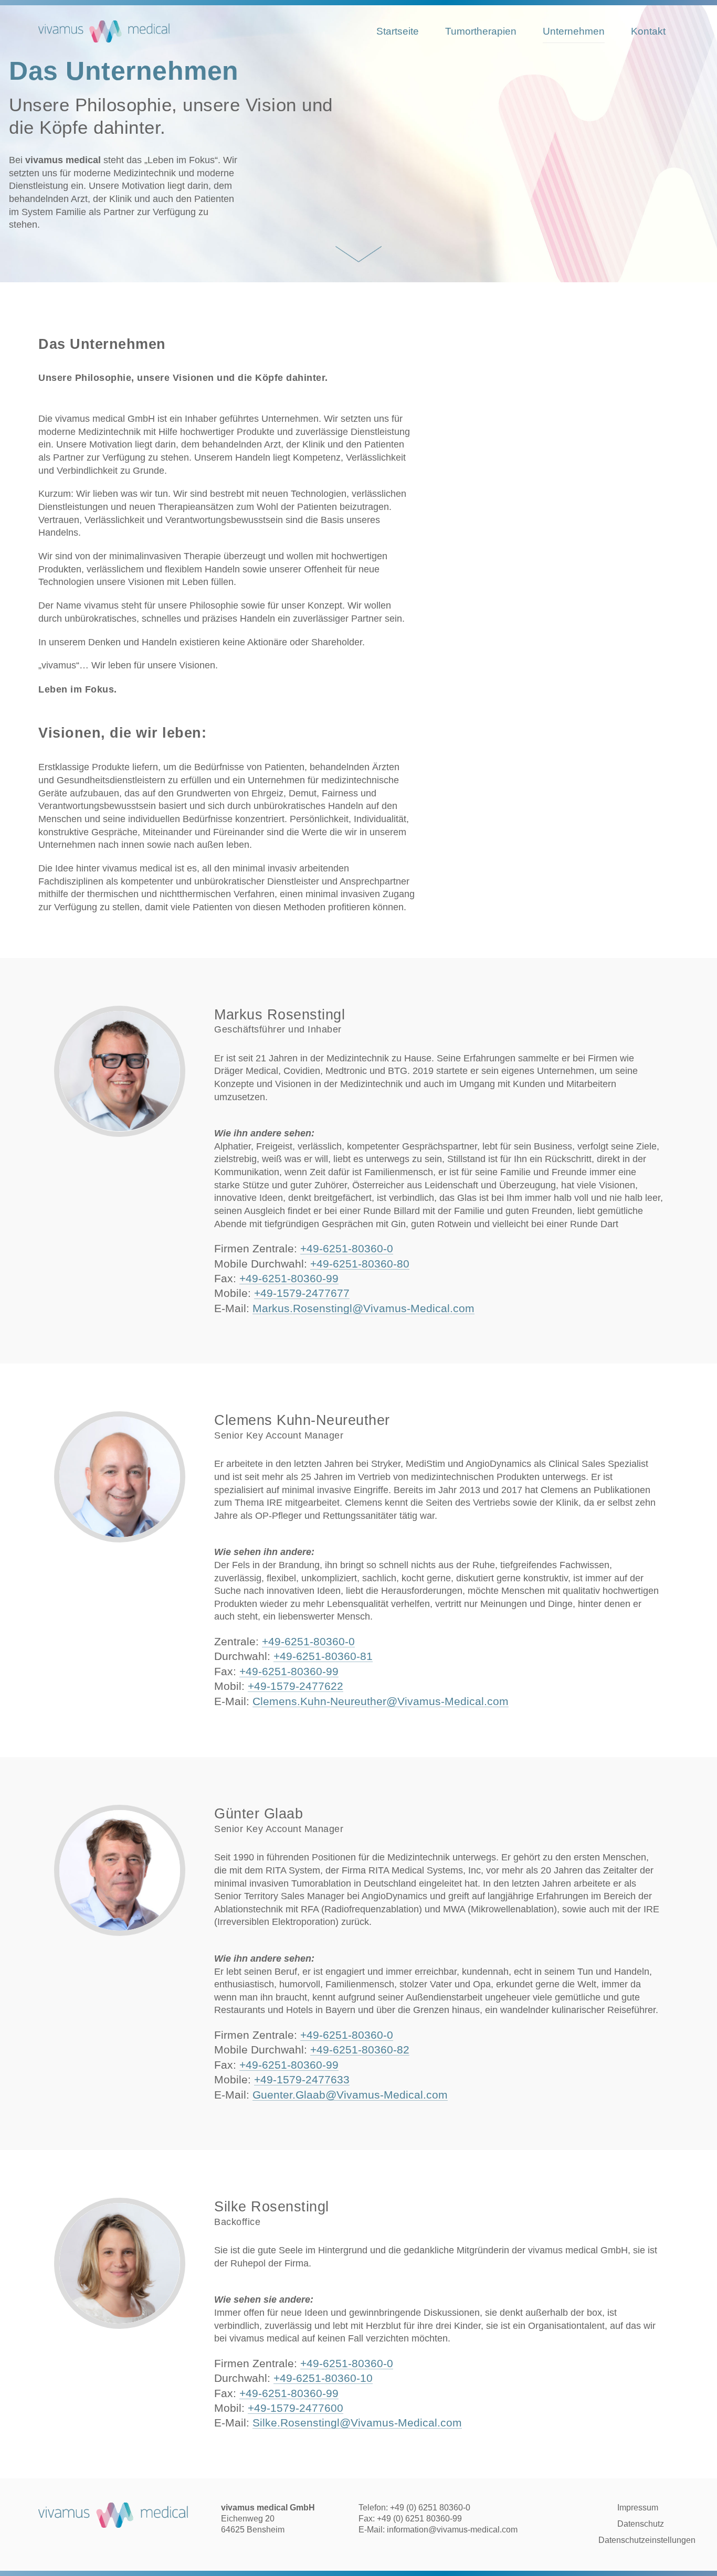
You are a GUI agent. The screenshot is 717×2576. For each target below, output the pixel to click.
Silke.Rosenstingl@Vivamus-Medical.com (357, 2423)
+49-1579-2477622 (296, 1686)
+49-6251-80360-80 (360, 1264)
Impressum (638, 2508)
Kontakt (648, 31)
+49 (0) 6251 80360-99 (419, 2519)
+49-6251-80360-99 (289, 1278)
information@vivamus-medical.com (452, 2530)
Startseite (398, 31)
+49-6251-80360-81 (323, 1657)
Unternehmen (574, 31)
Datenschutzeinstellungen (647, 2540)
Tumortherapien (481, 31)
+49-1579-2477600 (296, 2408)
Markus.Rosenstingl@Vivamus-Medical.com (363, 1308)
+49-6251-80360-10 (323, 2378)
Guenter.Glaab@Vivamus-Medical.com (350, 2094)
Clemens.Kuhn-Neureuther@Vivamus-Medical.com (381, 1701)
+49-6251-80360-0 (347, 1248)
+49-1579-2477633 (302, 2079)
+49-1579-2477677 (302, 1293)
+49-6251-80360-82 (360, 2050)
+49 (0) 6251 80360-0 (430, 2508)
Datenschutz (641, 2524)
